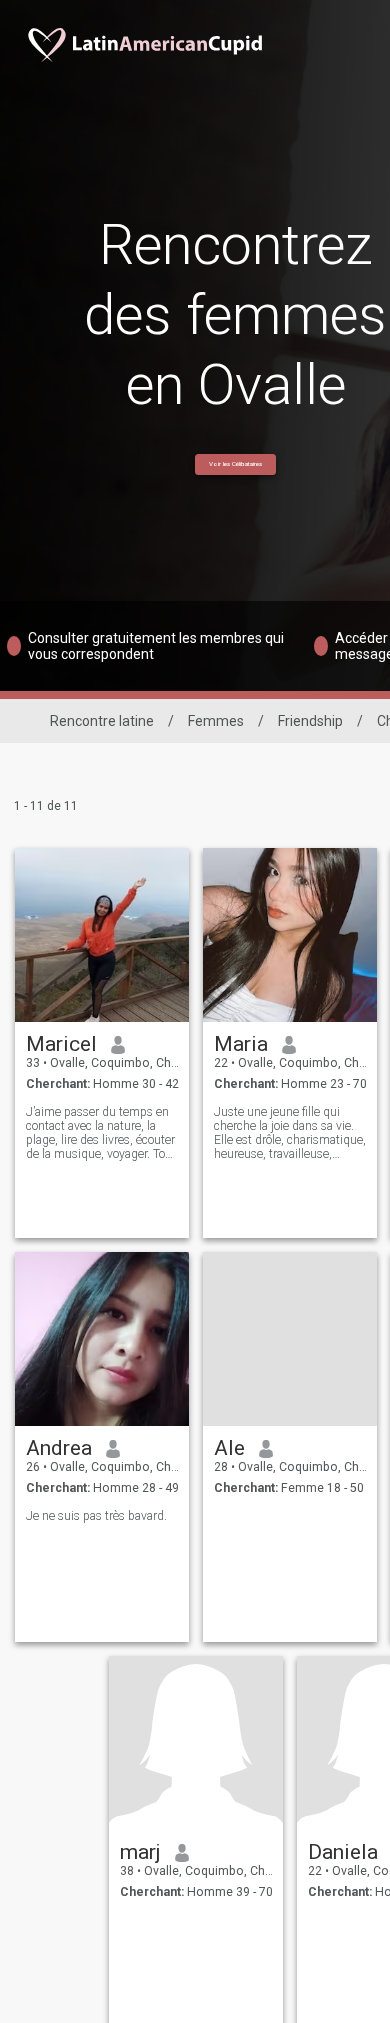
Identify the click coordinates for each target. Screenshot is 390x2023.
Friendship (310, 721)
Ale (229, 1448)
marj (140, 1852)
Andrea (59, 1448)
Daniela (343, 1852)
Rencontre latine (102, 721)
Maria (241, 1044)
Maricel (61, 1044)
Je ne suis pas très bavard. (96, 1516)
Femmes (216, 721)
